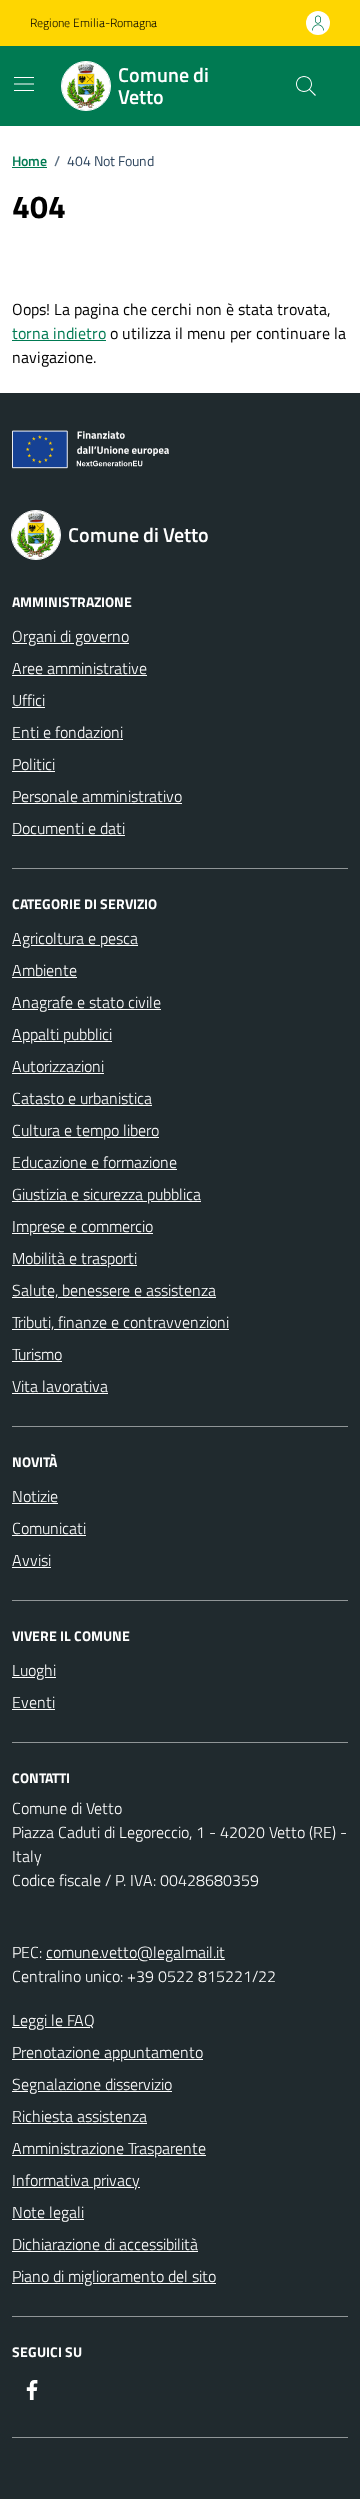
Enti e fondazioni (67, 732)
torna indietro (59, 333)
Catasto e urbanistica (82, 1098)
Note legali (48, 2212)
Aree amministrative (79, 668)
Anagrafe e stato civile (86, 1002)
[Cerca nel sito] (306, 86)
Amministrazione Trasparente (109, 2148)
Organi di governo (70, 636)
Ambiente (44, 970)
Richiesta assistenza (79, 2116)
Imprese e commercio (82, 1226)
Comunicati (49, 1528)
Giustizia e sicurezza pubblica (106, 1194)
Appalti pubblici (62, 1034)
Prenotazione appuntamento (107, 2052)
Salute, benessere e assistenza (114, 1290)
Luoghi (34, 1670)
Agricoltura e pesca (75, 938)
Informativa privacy (76, 2180)
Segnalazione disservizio (92, 2084)
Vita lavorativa (60, 1386)
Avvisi (31, 1560)
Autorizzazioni (58, 1066)
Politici (33, 764)
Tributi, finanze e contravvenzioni (120, 1322)
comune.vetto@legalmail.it (135, 1952)
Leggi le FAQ (53, 2020)
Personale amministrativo (97, 796)
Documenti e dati (68, 828)
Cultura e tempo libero (85, 1130)
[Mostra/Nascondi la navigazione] (24, 84)
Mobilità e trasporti (74, 1258)
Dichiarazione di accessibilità (105, 2244)
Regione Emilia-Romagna (93, 23)
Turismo (37, 1354)
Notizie (35, 1496)
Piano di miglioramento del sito (114, 2276)
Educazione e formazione (94, 1162)
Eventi (33, 1702)
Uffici (28, 700)
